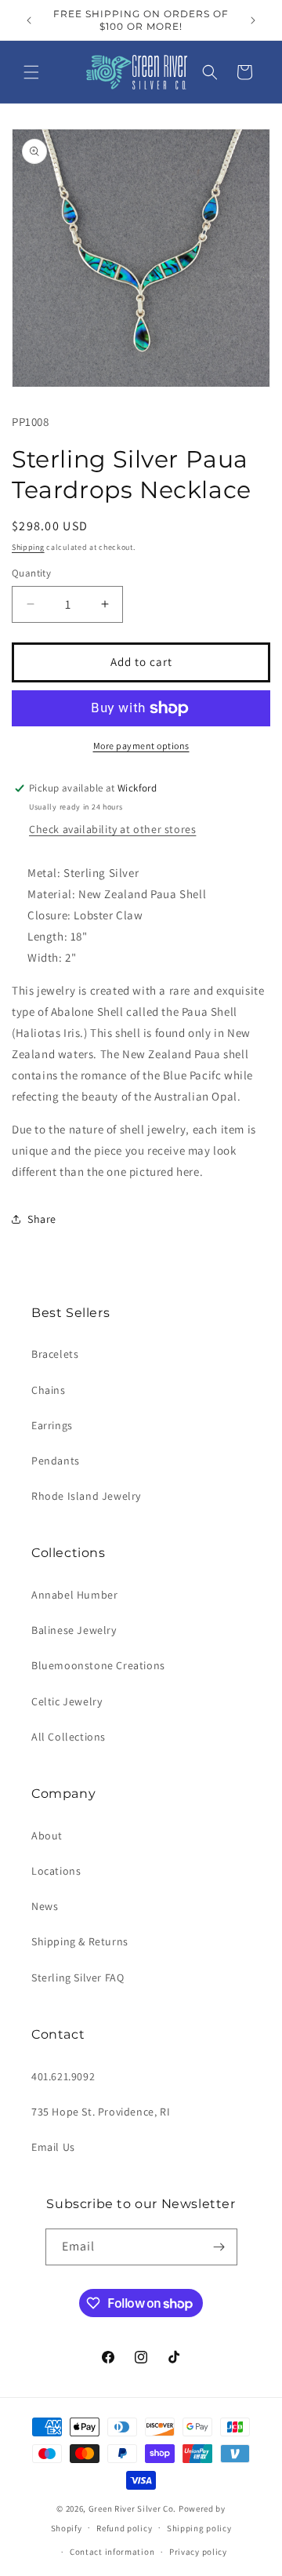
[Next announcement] (253, 20)
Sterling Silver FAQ (78, 1977)
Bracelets (55, 1354)
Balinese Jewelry (74, 1630)
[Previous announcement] (29, 20)
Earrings (52, 1425)
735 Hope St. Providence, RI (101, 2112)
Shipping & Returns (80, 1941)
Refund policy (124, 2528)
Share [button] (42, 1219)
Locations (56, 1871)
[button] (31, 72)
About (47, 1836)
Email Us (53, 2147)
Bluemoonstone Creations (98, 1665)
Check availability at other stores (112, 829)
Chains (49, 1390)
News (45, 1906)
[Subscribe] (219, 2247)
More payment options (141, 746)
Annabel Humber (74, 1595)
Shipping (28, 547)
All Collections (69, 1737)
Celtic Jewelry (67, 1701)
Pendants (56, 1461)
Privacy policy (198, 2552)
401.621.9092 (63, 2076)
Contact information (112, 2552)
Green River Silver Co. (132, 2509)
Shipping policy (199, 2528)
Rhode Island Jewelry (86, 1496)
